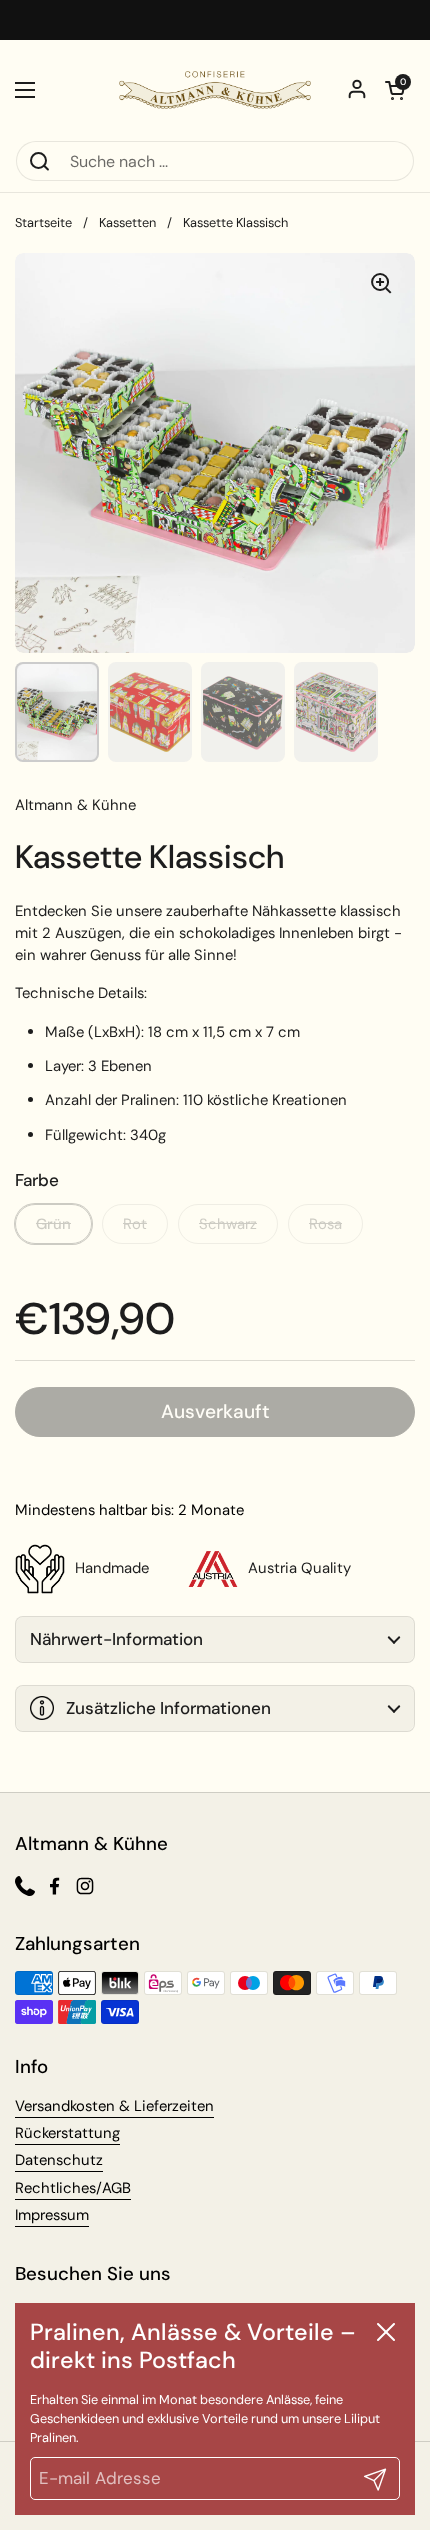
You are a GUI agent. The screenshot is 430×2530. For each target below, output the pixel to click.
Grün (53, 1224)
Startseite (43, 222)
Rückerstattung (67, 2133)
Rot (135, 1224)
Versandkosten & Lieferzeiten (114, 2106)
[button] (395, 90)
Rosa (325, 1224)
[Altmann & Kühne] (215, 90)
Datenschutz (59, 2160)
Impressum (52, 2215)
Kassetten (127, 222)
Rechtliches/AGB (73, 2188)
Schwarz (228, 1224)
